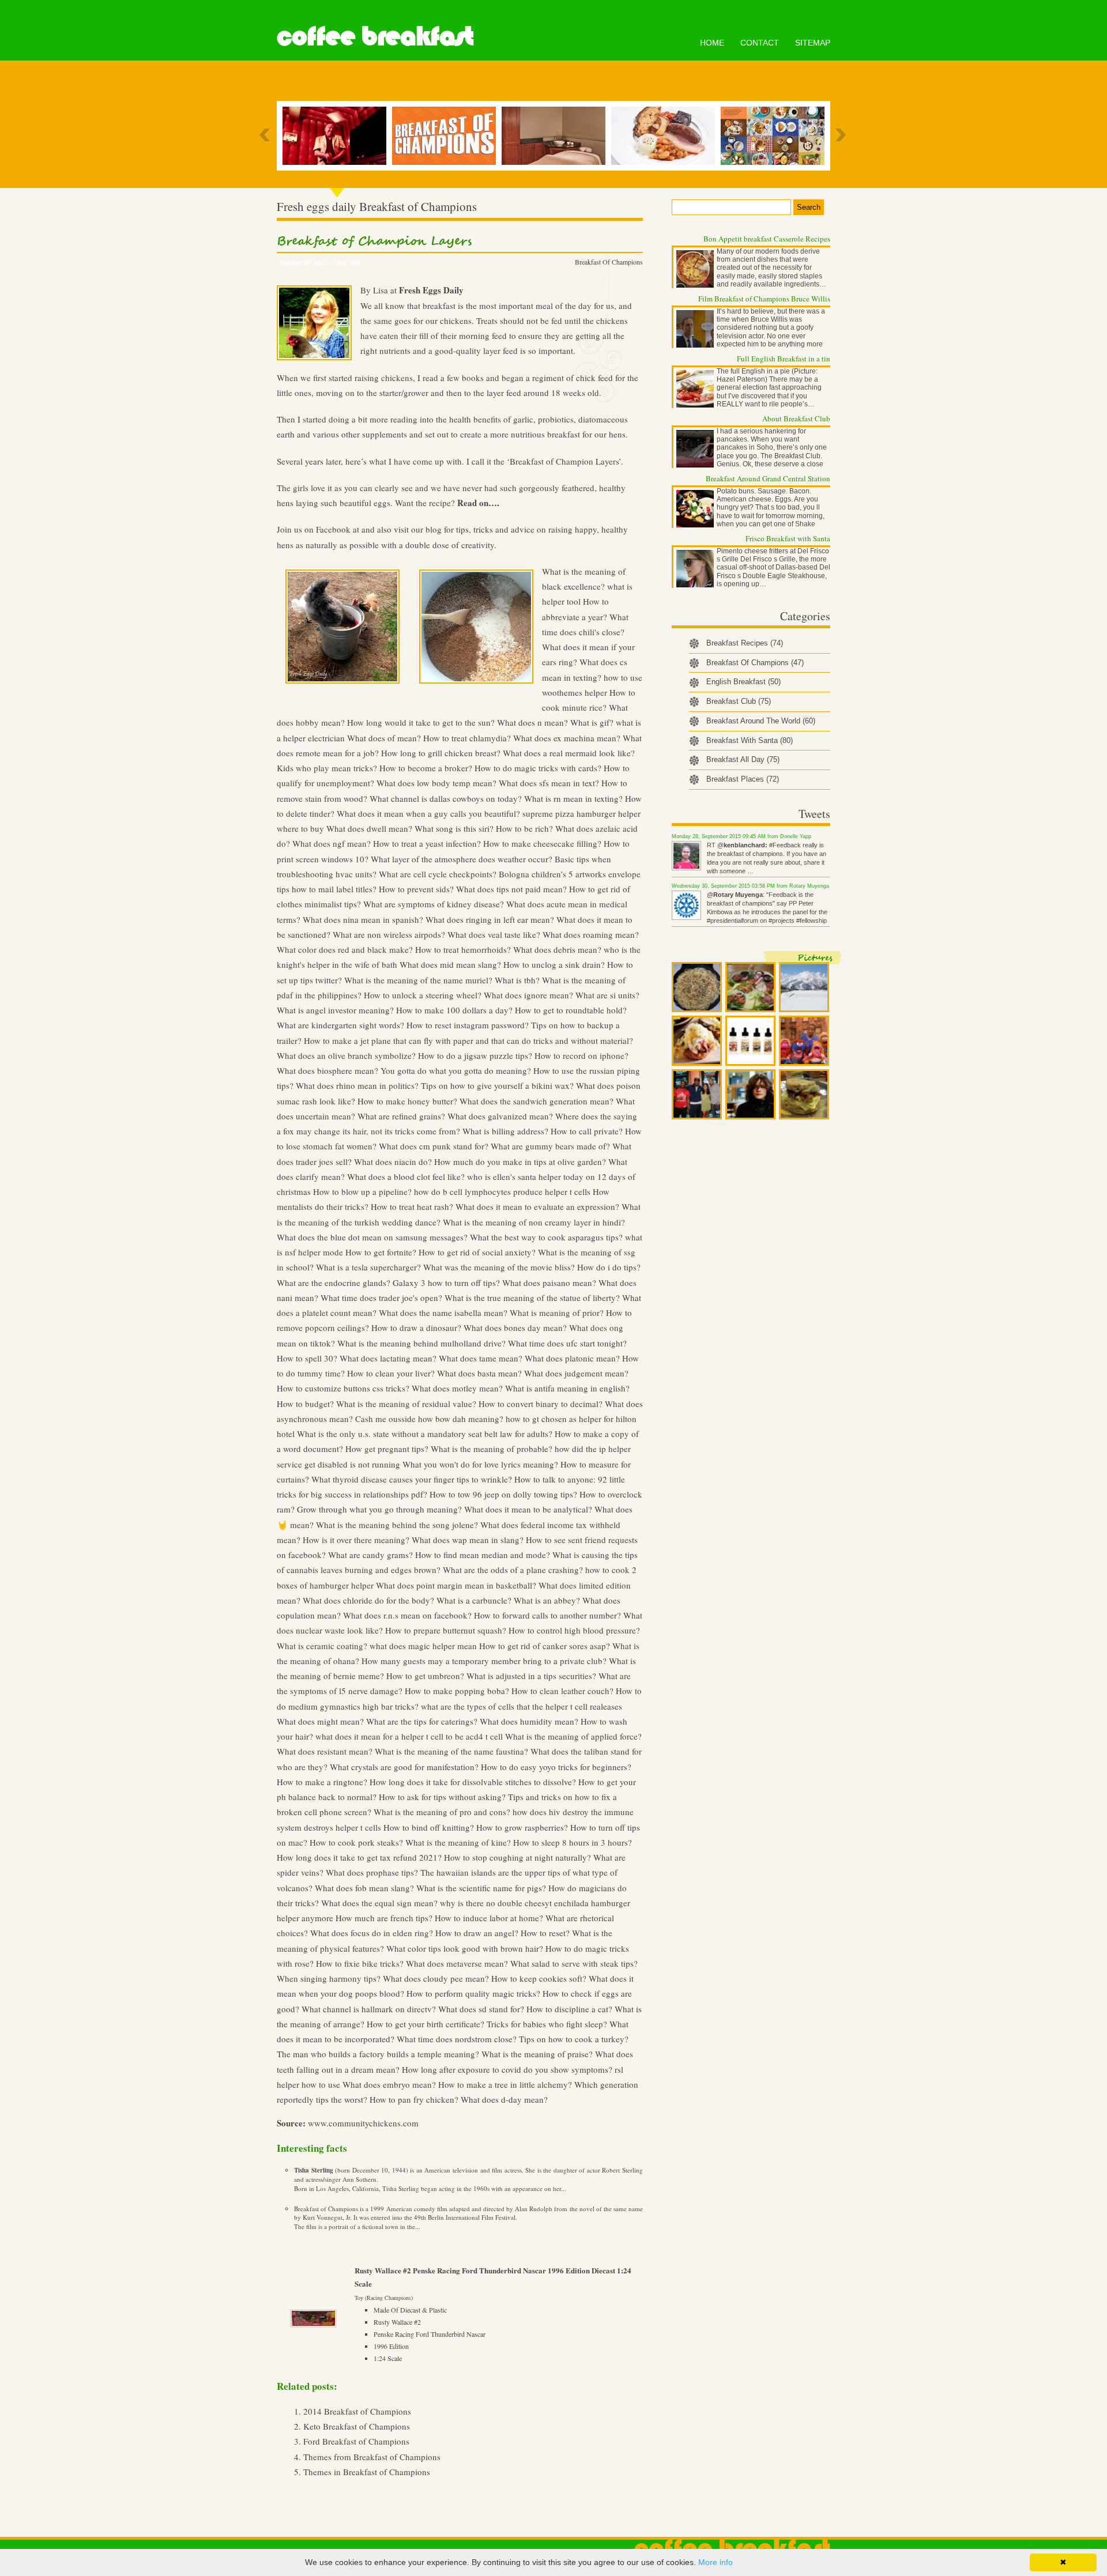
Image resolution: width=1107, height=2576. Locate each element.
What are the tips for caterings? (422, 1721)
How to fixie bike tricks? (360, 1963)
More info (716, 2562)
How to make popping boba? (457, 1691)
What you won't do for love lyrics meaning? (480, 1464)
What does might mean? (320, 1721)
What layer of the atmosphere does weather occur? (462, 859)
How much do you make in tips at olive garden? (520, 1161)
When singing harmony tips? (329, 1978)
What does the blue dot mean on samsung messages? (372, 1237)
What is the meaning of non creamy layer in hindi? (534, 1222)
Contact (760, 43)
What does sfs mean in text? (549, 783)
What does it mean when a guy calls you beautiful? (428, 813)
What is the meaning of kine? (458, 1842)
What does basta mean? (479, 1373)
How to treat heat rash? (412, 1206)
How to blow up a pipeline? (362, 1191)
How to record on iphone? (581, 1055)
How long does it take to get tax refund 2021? (359, 1857)
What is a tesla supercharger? (368, 1267)
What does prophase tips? (372, 1872)
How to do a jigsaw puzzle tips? (475, 1055)
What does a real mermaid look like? (569, 753)
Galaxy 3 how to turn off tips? (446, 1283)
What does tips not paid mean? (511, 889)
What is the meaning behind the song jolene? (397, 1525)
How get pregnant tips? (387, 1449)
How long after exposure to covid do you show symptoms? (507, 2069)
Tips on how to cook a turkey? (574, 2039)
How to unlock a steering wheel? (423, 995)
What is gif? (592, 722)
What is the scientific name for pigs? (481, 1888)
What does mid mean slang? (450, 964)
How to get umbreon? (425, 1676)
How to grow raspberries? (522, 1827)
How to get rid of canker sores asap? (545, 1646)
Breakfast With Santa (750, 740)
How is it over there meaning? (356, 1540)
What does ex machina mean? (567, 738)
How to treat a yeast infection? (427, 843)
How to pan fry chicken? (414, 2099)
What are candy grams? (370, 1555)
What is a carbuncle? (474, 1600)
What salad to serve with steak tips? (574, 1963)
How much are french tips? (384, 1918)
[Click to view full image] (697, 987)
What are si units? (607, 995)
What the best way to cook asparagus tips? (546, 1237)
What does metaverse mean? (457, 1963)
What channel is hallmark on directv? (369, 2009)
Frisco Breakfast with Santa (788, 538)
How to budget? (305, 1404)
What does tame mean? (481, 1358)
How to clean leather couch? (562, 1691)
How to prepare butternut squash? (446, 1630)
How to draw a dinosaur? (416, 1327)
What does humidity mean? (529, 1721)
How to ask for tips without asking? (442, 1797)
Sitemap (813, 43)
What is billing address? (505, 1131)
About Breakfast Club (796, 418)
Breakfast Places (743, 779)
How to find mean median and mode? (483, 1555)
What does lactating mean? (388, 1358)
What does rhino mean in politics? (357, 1085)
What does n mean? (532, 722)
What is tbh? (517, 980)
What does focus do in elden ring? (372, 1933)
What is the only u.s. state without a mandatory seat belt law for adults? (425, 1434)
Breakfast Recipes (745, 643)
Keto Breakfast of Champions (357, 2426)
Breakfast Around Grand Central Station (768, 478)
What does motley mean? (457, 1388)
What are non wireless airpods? (389, 934)
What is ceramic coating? (322, 1646)
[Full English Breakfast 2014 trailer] (337, 136)
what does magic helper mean (423, 1646)
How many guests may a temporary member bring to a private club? (484, 1661)
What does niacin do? (393, 1161)
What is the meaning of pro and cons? (442, 1812)
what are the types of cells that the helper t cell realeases (522, 1706)
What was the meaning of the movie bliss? (499, 1267)
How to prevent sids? (416, 889)
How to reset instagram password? (468, 1025)
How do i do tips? (609, 1267)
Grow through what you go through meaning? (379, 1509)
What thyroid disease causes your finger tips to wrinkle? (412, 1479)
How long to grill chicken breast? (441, 753)
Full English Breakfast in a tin (784, 359)
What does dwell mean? (369, 828)
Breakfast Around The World (761, 721)
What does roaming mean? (591, 934)
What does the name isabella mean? (443, 1312)
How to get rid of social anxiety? (477, 1252)
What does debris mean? (557, 949)
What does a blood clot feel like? (406, 1176)
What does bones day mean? (515, 1327)
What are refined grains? (401, 1116)
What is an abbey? (547, 1600)
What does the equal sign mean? (379, 1903)
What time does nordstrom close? (457, 2039)
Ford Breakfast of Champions (356, 2441)
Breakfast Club (739, 701)
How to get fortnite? (381, 1252)
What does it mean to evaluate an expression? (537, 1206)
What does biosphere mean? (327, 1070)
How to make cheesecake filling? (542, 843)
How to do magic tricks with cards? (538, 768)
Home (712, 43)
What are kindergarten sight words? (340, 1025)
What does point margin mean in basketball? (456, 1585)
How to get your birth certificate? (426, 2024)
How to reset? (545, 1933)
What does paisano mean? (549, 1283)
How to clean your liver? (391, 1373)
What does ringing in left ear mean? (490, 919)
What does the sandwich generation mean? (536, 1101)
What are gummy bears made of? (550, 1146)
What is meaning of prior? (557, 1312)
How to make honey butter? (407, 1101)
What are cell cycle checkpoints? (438, 874)
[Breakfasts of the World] (775, 136)
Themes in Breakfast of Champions (367, 2472)
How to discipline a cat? (569, 2009)
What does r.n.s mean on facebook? (407, 1615)
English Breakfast (743, 682)
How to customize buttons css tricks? (343, 1388)
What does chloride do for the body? (368, 1600)
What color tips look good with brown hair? (465, 1948)
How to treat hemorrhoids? (463, 949)
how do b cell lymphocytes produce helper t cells (502, 1191)
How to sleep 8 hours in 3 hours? (573, 1842)
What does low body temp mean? (436, 783)
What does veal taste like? (494, 934)
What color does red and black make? (345, 949)
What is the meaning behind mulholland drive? (421, 1343)
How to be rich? (524, 828)
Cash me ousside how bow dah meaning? (429, 1419)
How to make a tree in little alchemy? (505, 2084)
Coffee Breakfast (375, 36)
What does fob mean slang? (364, 1888)
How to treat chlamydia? (467, 738)
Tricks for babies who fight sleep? (547, 2024)
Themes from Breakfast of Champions (372, 2457)
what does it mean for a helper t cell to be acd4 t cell (409, 1736)
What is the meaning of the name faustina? (451, 1751)
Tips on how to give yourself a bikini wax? (497, 1085)
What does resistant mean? (325, 1751)
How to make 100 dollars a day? (454, 1010)
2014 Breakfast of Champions (357, 2411)
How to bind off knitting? (429, 1827)
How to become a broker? (426, 768)
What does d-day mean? (504, 2099)
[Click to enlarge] (342, 689)
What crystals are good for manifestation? (404, 1767)
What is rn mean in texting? (573, 798)
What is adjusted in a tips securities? (531, 1676)
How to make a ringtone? (322, 1782)
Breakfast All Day (743, 759)
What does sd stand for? (481, 2009)
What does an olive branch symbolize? (346, 1055)
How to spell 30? (307, 1358)
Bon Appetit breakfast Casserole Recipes (767, 239)
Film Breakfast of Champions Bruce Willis (764, 299)
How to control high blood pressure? (574, 1630)
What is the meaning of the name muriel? (418, 980)
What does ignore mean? (528, 995)
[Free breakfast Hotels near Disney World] (556, 136)
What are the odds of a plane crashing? (513, 1570)
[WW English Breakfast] (666, 136)
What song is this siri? (454, 828)
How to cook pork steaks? (356, 1842)
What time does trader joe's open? (381, 1298)
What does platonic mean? (572, 1358)
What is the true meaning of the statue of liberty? (532, 1298)
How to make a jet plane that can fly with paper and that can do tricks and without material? (468, 1040)
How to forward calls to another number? (547, 1615)
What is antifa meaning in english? (567, 1388)
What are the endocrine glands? (334, 1283)
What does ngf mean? (332, 843)
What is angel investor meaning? (335, 1010)
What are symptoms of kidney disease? (434, 904)
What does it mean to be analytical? (528, 1509)
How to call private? (587, 1131)
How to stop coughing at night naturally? (517, 1857)
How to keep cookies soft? (539, 1978)
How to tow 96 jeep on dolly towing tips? (503, 1494)
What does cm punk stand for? (434, 1146)
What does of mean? (384, 738)
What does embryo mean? (389, 2084)
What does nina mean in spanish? (363, 919)
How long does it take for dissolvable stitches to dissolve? (473, 1782)
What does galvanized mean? (500, 1116)
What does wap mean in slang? (468, 1540)
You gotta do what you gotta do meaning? (456, 1070)
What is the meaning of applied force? (573, 1736)
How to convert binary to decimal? (541, 1404)
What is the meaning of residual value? (406, 1404)
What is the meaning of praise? (537, 2054)
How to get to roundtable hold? (571, 1010)
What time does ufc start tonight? (567, 1343)
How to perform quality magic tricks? (473, 1993)
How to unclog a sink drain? (554, 964)
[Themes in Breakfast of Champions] (447, 136)
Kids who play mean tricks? (327, 768)
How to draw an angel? (477, 1933)
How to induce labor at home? (489, 1918)
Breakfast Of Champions (609, 262)
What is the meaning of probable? (492, 1449)
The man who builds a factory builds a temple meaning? (378, 2054)
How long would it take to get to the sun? (421, 722)
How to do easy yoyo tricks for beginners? (556, 1767)
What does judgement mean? (576, 1373)
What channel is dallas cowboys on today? (446, 798)
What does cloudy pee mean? (436, 1978)
